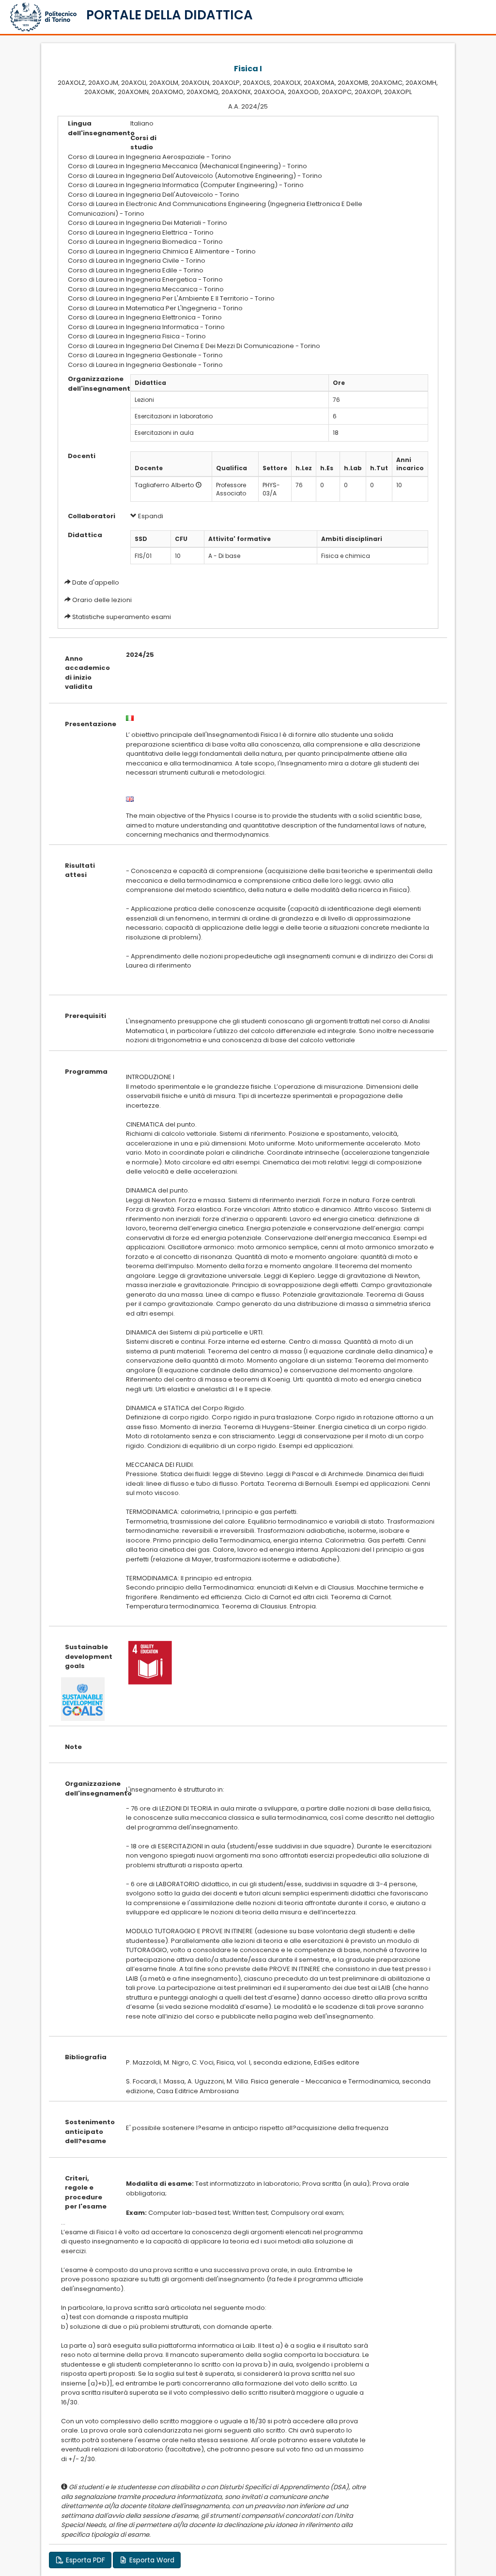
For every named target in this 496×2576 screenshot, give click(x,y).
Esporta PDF (85, 2560)
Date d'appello (96, 582)
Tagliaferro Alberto (164, 485)
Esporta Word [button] (151, 2560)
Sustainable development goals (88, 1656)
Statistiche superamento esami (122, 617)
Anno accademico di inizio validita (87, 673)
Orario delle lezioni (102, 600)
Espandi (150, 516)
